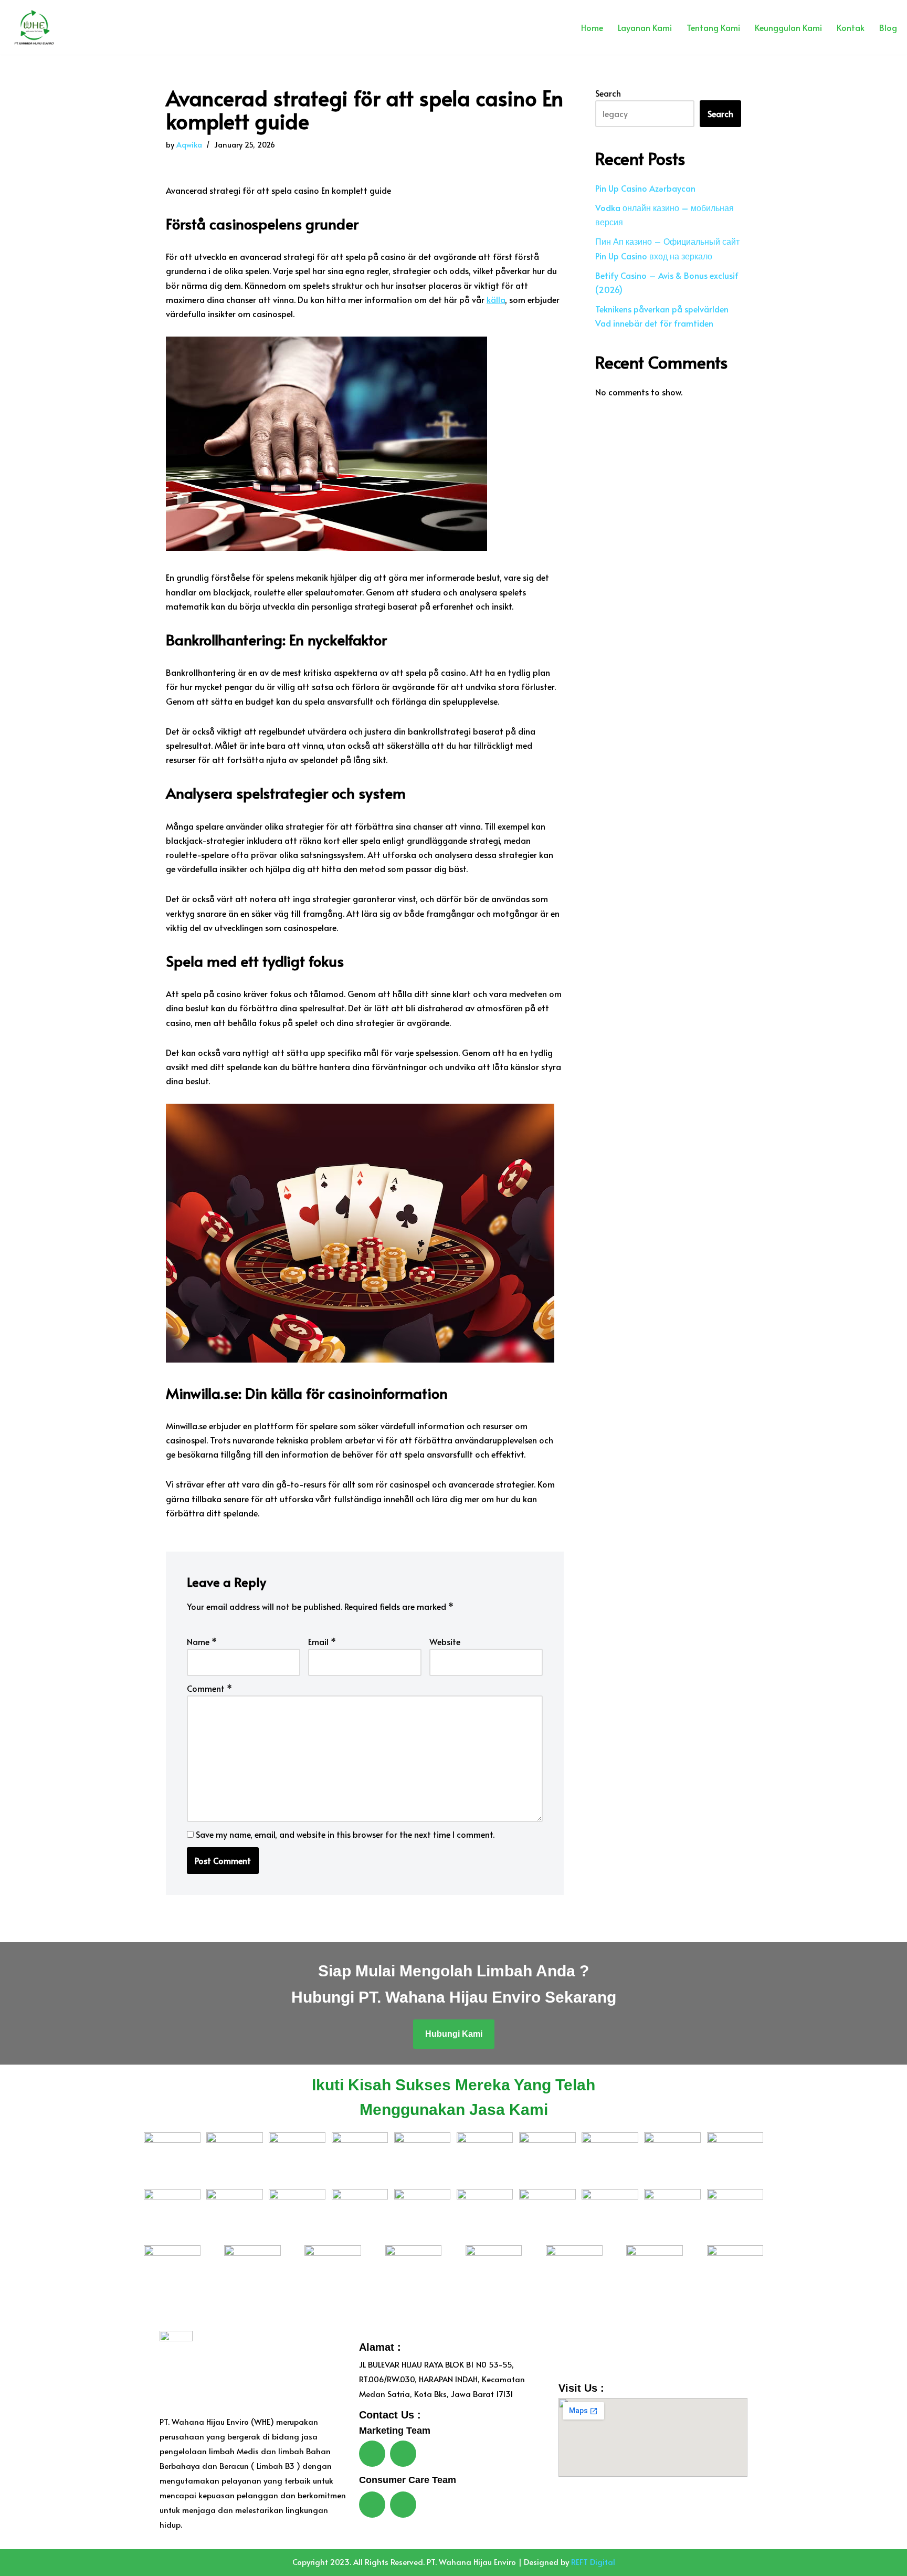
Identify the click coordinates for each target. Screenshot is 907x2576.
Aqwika (189, 144)
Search (608, 93)
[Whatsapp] (372, 2454)
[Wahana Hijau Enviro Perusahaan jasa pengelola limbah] (31, 27)
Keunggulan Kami (788, 27)
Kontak (851, 27)
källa (496, 299)
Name (202, 1641)
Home (592, 27)
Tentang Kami (713, 27)
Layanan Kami (645, 27)
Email (322, 1641)
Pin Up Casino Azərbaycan (645, 188)
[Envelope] (403, 2454)
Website (445, 1641)
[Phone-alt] (403, 2505)
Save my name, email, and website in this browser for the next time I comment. (345, 1834)
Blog (888, 27)
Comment (209, 1688)
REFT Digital (593, 2562)
